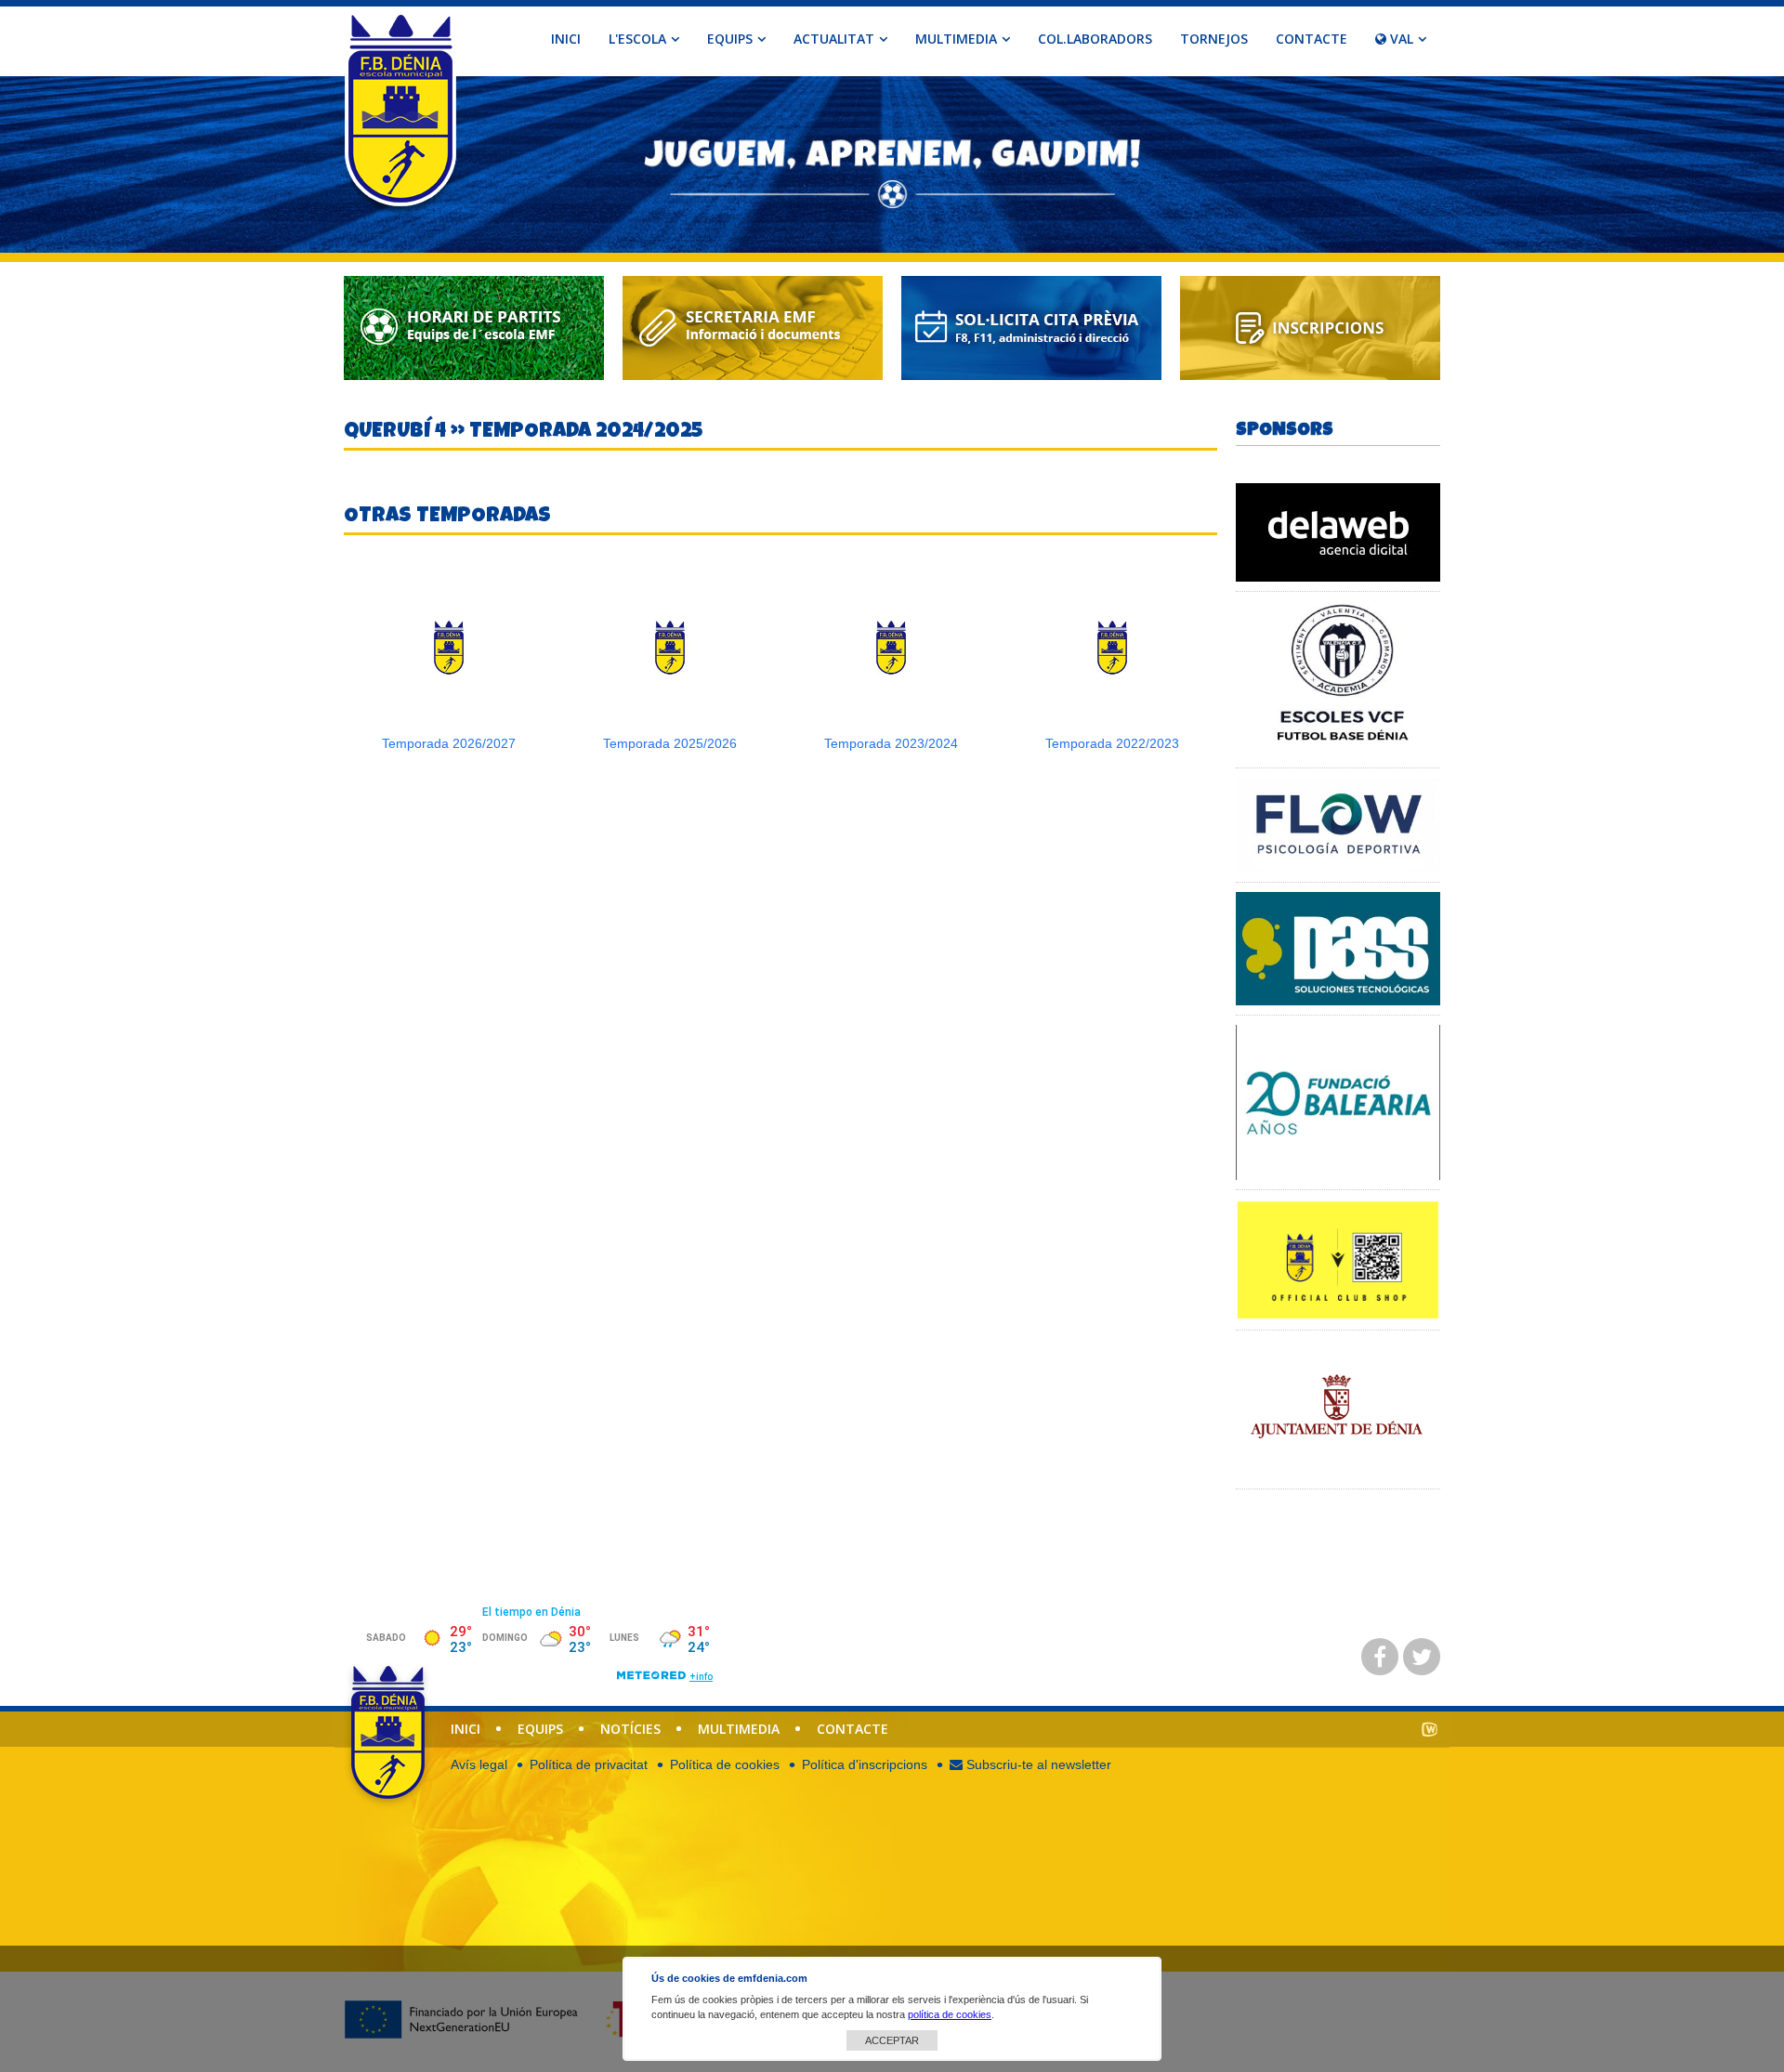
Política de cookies (725, 1764)
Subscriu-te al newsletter (1037, 1764)
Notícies (630, 1729)
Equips (540, 1729)
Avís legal (479, 1764)
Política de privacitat (589, 1764)
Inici (566, 39)
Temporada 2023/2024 (891, 743)
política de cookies (950, 2014)
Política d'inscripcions (865, 1764)
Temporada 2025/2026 (670, 743)
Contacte (1312, 39)
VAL (1400, 39)
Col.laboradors (1095, 39)
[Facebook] (1380, 1657)
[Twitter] (1422, 1657)
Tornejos (1214, 39)
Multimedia (739, 1729)
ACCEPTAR (892, 2040)
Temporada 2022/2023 (1112, 743)
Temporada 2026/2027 (449, 743)
